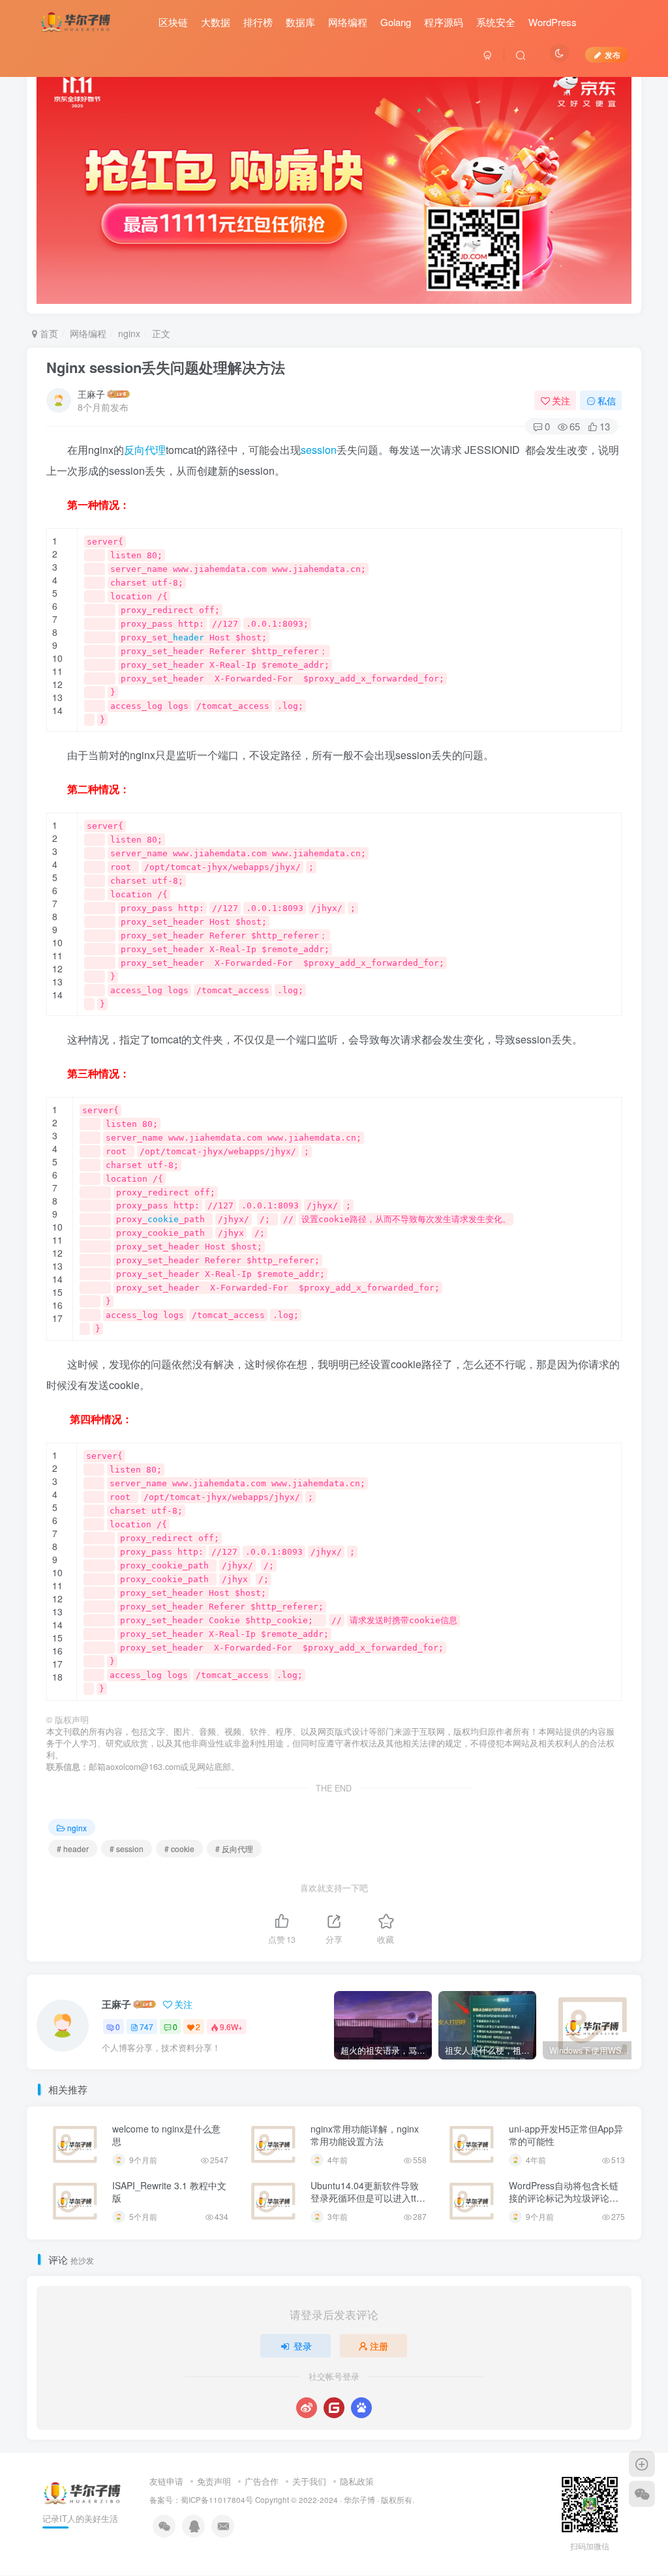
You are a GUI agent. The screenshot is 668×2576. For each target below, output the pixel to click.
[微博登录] (307, 2408)
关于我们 (309, 2481)
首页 (48, 333)
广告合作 (262, 2481)
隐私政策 (357, 2481)
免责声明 (214, 2481)
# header (73, 1849)
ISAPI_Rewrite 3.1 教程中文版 (169, 2192)
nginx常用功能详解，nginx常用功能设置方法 (365, 2135)
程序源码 (444, 22)
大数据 (216, 22)
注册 (379, 2346)
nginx (129, 333)
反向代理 (145, 450)
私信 (607, 400)
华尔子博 (359, 2500)
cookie (163, 1219)
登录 (303, 2346)
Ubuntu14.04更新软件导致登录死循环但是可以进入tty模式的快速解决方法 (366, 2198)
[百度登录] (361, 2408)
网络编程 (348, 22)
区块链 (173, 22)
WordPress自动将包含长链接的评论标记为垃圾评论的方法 (564, 2198)
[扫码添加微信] (642, 2494)
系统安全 (496, 22)
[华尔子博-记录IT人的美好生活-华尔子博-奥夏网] (76, 20)
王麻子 (91, 394)
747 (146, 2027)
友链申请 (166, 2481)
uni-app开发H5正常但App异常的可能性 (566, 2135)
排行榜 (258, 22)
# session (127, 1849)
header (189, 637)
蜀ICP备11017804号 (217, 2500)
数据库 (300, 22)
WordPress (553, 22)
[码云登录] (334, 2408)
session (319, 450)
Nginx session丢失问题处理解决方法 (166, 367)
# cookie (179, 1849)
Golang (396, 22)
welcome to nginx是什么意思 (166, 2135)
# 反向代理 (234, 1849)
